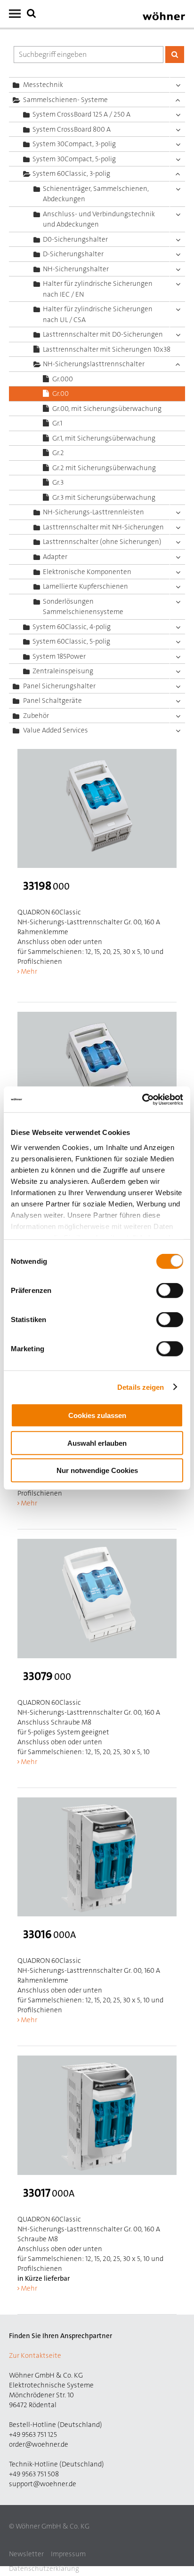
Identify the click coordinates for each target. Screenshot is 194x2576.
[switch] (172, 1292)
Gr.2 (58, 453)
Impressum (68, 2554)
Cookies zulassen (97, 1415)
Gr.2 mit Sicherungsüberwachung (104, 468)
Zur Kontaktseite (35, 2355)
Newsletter (26, 2554)
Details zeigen (141, 1387)
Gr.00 (61, 394)
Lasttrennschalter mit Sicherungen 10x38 (107, 349)
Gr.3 (58, 482)
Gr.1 (57, 423)
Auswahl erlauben (97, 1443)
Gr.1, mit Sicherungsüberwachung (104, 438)
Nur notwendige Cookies (97, 1470)
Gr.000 (63, 379)
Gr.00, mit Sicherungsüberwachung (107, 409)
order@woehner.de (39, 2444)
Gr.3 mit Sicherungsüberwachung (104, 497)
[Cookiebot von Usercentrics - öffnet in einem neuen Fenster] (142, 1099)
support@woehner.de (43, 2484)
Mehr (29, 971)
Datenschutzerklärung (44, 2568)
